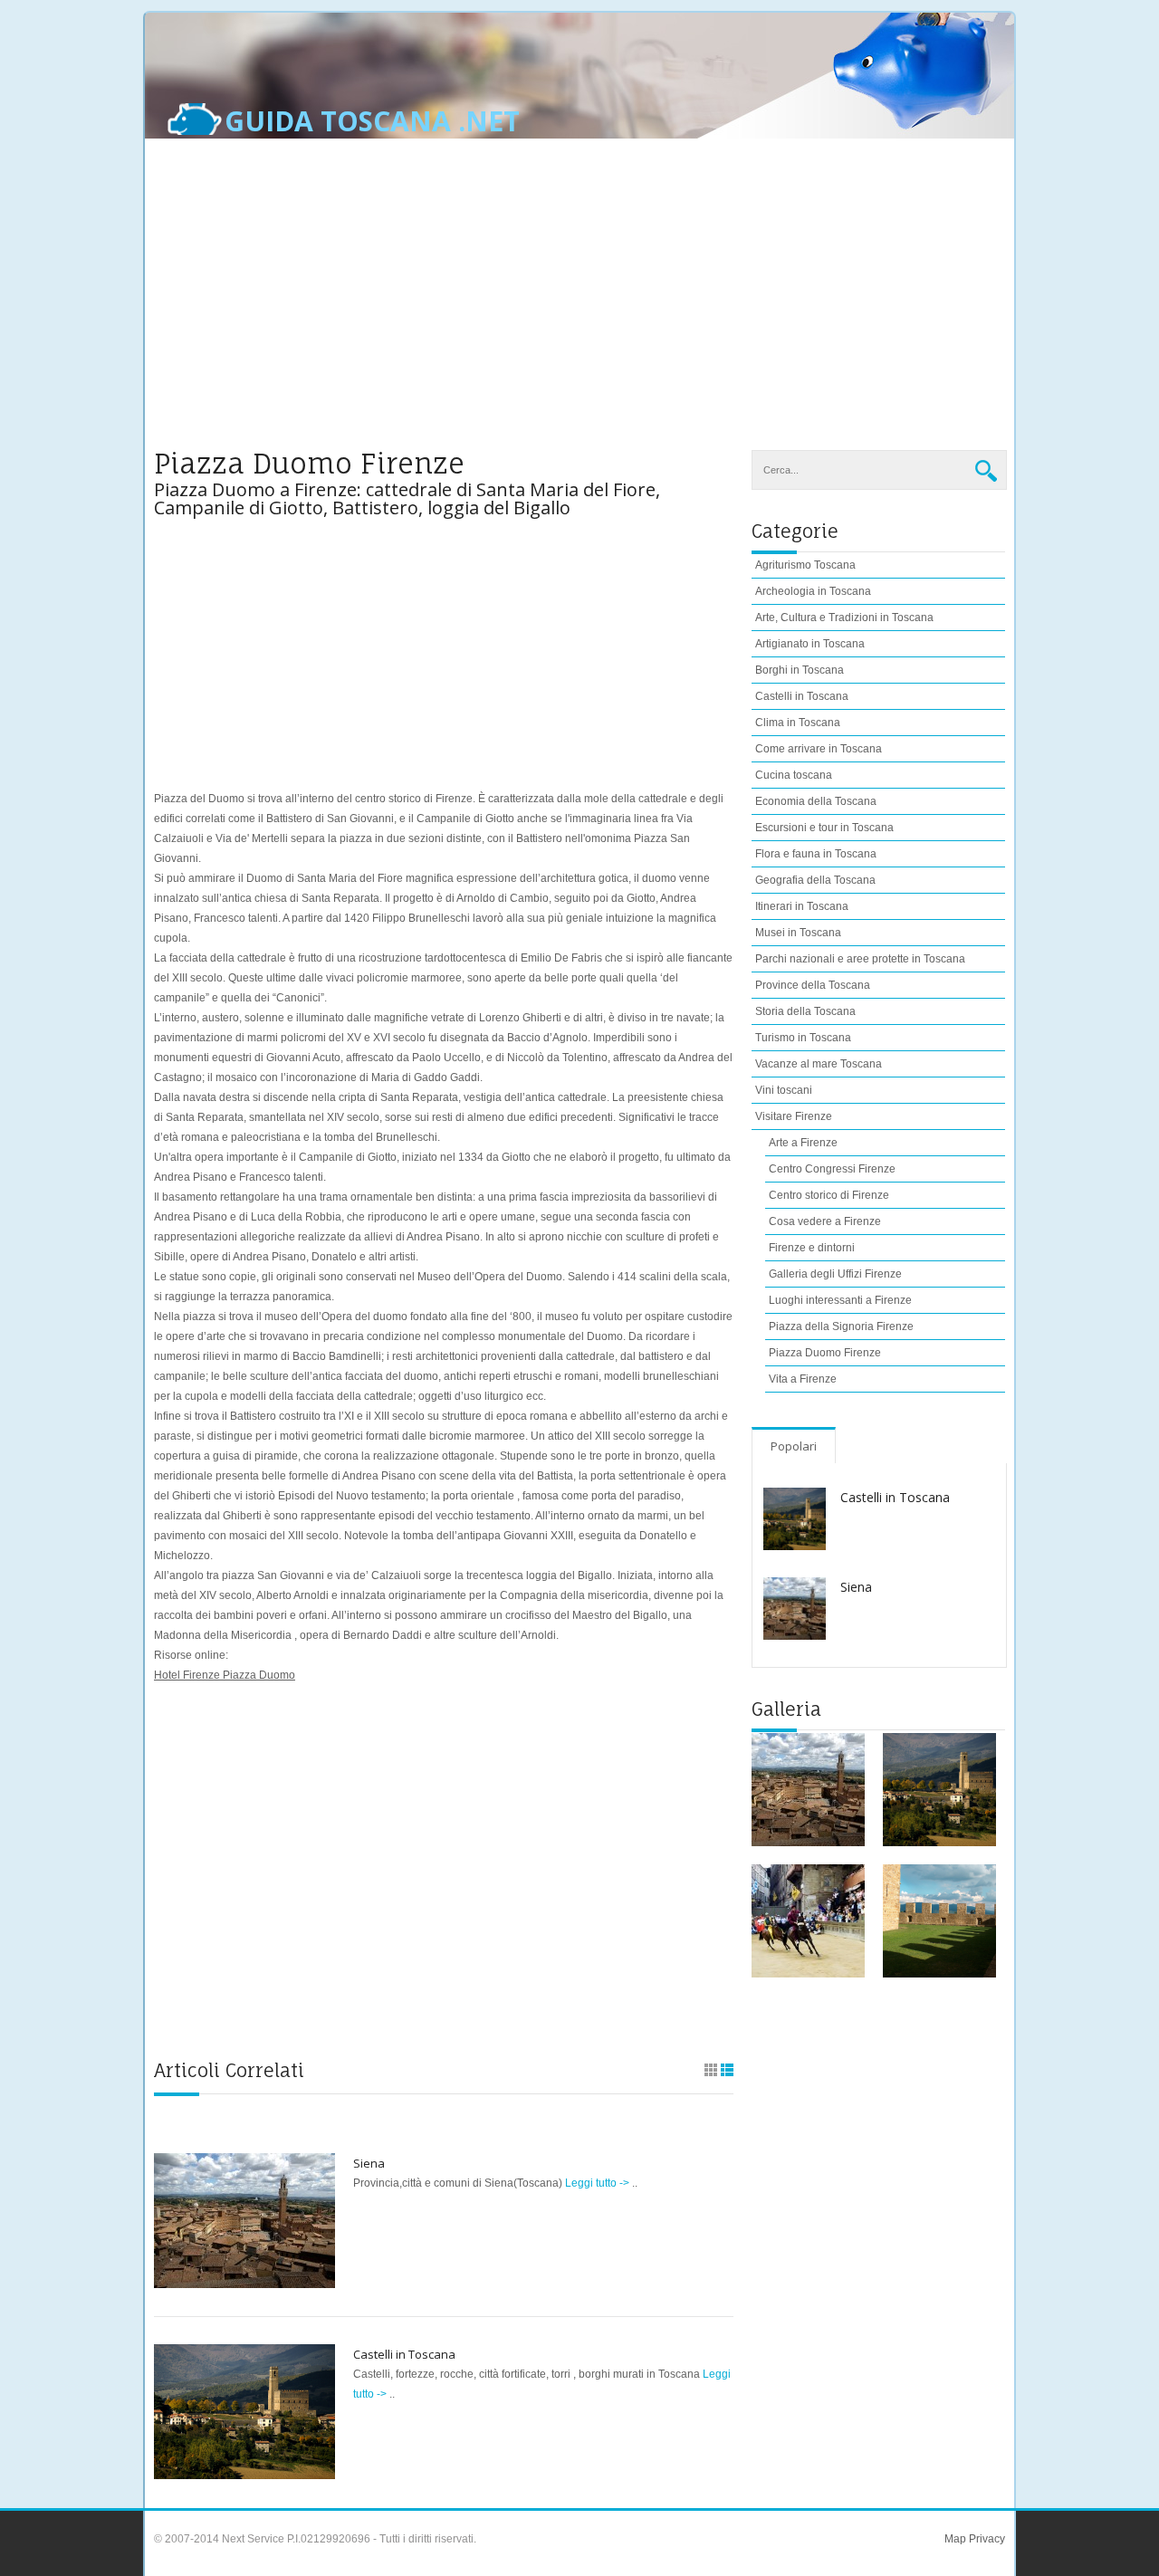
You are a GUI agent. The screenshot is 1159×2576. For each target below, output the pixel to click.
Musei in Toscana (798, 933)
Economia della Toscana (816, 801)
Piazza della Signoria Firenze (841, 1326)
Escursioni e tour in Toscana (824, 828)
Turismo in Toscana (803, 1038)
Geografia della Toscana (815, 880)
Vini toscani (784, 1090)
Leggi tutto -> (599, 2183)
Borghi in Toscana (800, 670)
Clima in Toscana (798, 723)
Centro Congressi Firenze (832, 1169)
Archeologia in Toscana (813, 591)
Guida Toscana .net (372, 121)
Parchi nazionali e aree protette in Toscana (860, 959)
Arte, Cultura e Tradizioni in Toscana (844, 618)
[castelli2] (939, 1921)
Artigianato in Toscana (810, 644)
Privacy (986, 2539)
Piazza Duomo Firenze (825, 1353)
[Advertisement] (579, 305)
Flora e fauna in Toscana (816, 854)
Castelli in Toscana (404, 2354)
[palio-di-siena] (808, 1921)
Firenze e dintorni (812, 1248)
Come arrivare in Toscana (819, 749)
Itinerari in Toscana (802, 906)
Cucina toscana (794, 775)
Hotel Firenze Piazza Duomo (225, 1675)
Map (955, 2539)
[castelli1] (939, 1790)
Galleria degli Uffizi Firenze (835, 1274)
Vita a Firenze (803, 1379)
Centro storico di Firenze (829, 1195)
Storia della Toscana (805, 1011)
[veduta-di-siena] (808, 1790)
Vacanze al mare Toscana (819, 1064)
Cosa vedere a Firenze (825, 1221)
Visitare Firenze (794, 1116)
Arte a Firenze (803, 1143)
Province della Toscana (813, 985)
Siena (369, 2163)
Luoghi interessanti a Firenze (840, 1300)
